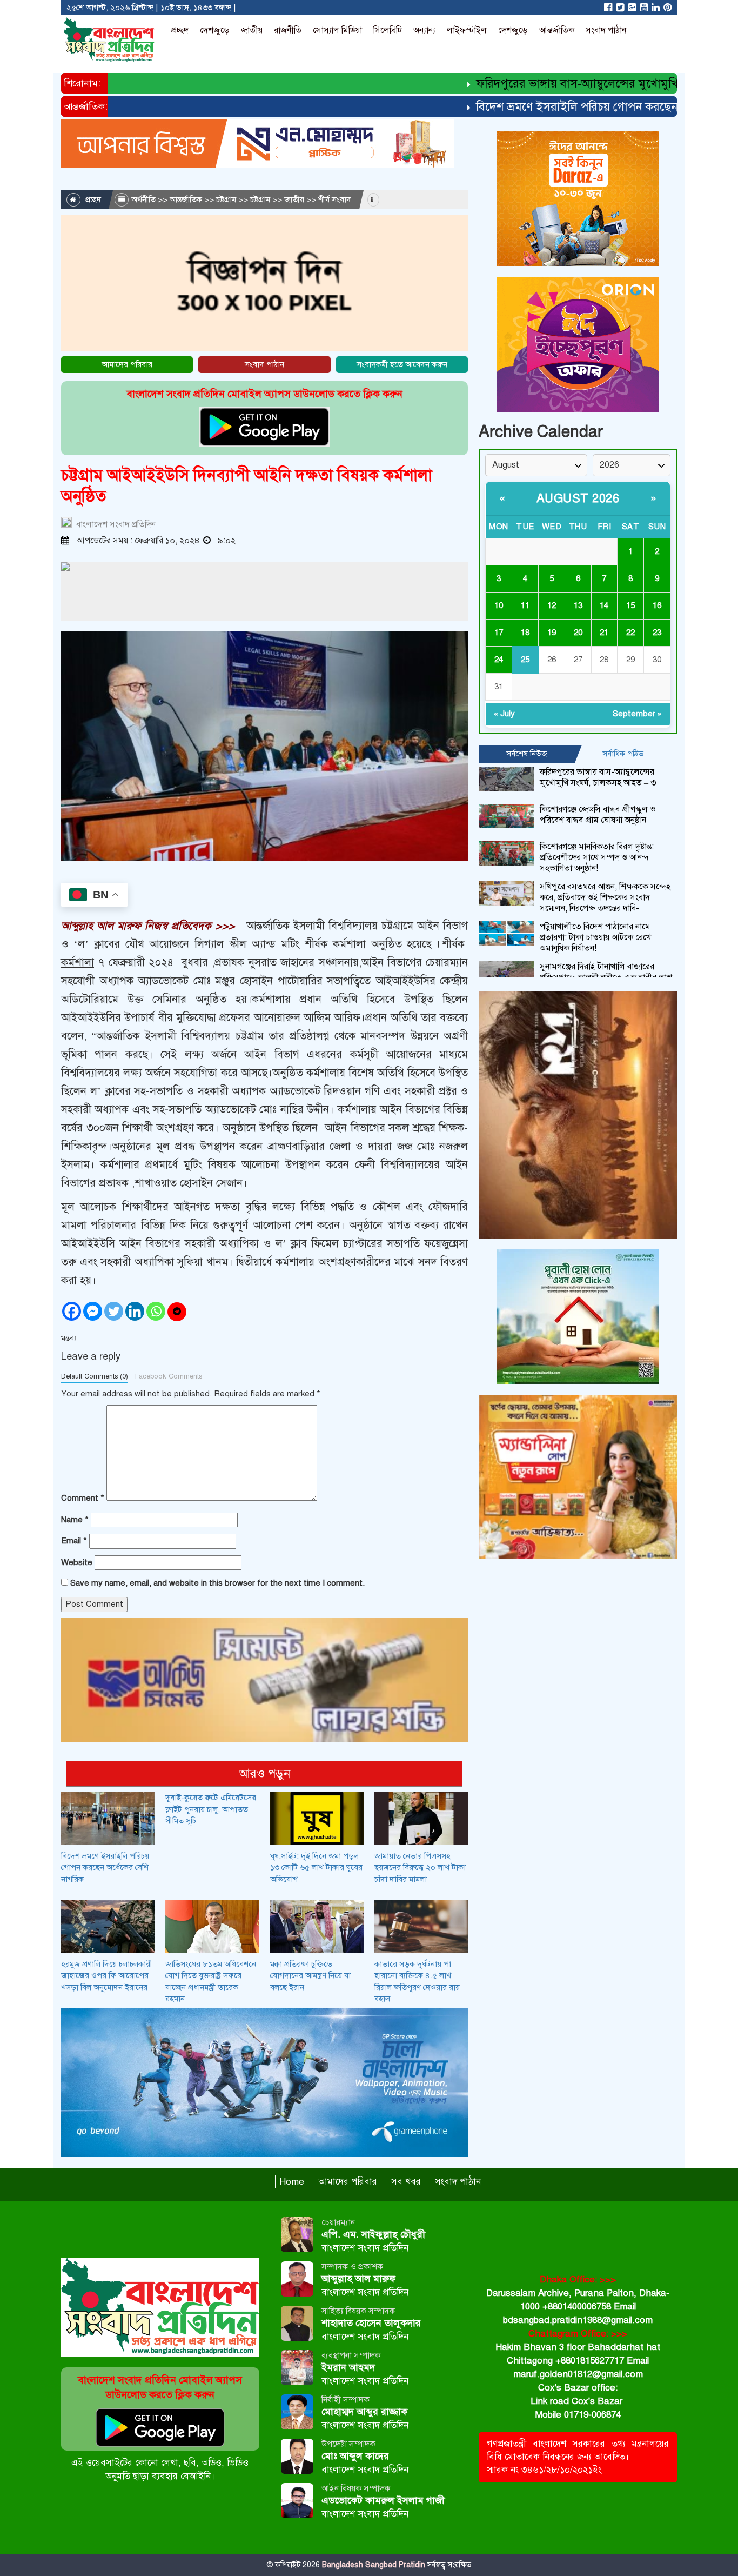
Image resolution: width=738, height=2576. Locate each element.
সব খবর (406, 2182)
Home (292, 2182)
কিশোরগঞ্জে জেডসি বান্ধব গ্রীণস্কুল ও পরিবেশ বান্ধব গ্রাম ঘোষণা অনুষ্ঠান (598, 815)
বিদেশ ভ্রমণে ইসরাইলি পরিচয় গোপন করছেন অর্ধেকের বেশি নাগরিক (105, 1868)
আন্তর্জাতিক (557, 30)
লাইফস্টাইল (467, 30)
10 (499, 605)
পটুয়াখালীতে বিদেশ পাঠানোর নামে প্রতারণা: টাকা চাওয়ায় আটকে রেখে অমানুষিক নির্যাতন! (595, 937)
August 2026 (578, 498)
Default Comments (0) (95, 1376)
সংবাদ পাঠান (606, 30)
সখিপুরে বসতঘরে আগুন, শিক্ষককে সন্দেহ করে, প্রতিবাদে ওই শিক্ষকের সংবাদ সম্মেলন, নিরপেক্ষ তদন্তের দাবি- (605, 897)
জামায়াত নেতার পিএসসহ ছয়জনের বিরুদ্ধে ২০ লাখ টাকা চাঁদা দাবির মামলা (420, 1868)
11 (525, 605)
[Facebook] (72, 1311)
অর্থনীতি (143, 199)
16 (657, 605)
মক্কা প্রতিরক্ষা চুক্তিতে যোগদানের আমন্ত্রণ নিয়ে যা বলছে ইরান (310, 1976)
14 (604, 605)
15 (630, 605)
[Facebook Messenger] (93, 1311)
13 (578, 605)
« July (504, 714)
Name (75, 1520)
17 (499, 633)
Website (77, 1562)
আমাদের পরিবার (127, 364)
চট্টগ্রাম (226, 199)
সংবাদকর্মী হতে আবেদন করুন (402, 364)
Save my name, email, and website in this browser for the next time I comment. (217, 1583)
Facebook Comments (169, 1376)
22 (630, 633)
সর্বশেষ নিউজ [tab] (527, 754)
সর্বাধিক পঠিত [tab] (623, 754)
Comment (83, 1498)
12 (552, 605)
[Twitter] (114, 1311)
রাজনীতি (288, 30)
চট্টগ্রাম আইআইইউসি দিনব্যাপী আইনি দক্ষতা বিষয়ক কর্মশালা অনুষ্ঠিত (247, 486)
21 (604, 633)
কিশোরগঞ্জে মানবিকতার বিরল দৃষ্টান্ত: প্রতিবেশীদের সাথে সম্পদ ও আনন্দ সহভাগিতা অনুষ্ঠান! (597, 857)
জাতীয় (252, 30)
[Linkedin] (135, 1311)
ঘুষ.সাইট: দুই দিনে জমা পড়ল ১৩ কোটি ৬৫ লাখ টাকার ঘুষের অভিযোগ (316, 1868)
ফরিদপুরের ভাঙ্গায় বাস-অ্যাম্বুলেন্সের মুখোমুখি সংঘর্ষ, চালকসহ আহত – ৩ (598, 777)
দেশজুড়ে (215, 30)
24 (499, 660)
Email (74, 1541)
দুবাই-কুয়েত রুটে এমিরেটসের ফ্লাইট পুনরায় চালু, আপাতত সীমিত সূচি (211, 1809)
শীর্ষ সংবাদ (335, 199)
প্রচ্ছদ (180, 30)
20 (578, 633)
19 (552, 633)
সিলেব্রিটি (388, 30)
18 (525, 633)
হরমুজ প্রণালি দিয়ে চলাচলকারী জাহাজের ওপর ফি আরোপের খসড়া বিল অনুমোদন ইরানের (107, 1976)
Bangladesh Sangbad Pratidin (373, 2565)
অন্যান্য (424, 30)
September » (637, 714)
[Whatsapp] (156, 1311)
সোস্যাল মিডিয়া (337, 30)
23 (657, 633)
